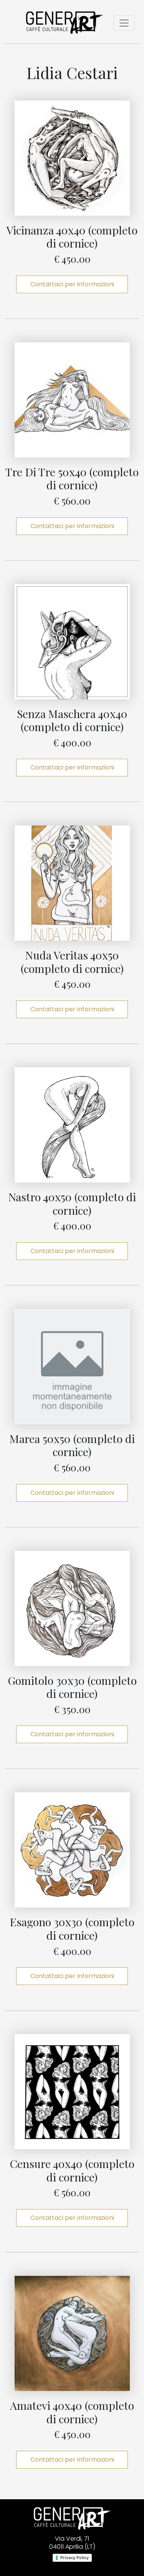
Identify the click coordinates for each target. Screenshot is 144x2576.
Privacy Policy (74, 2558)
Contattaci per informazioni (72, 284)
